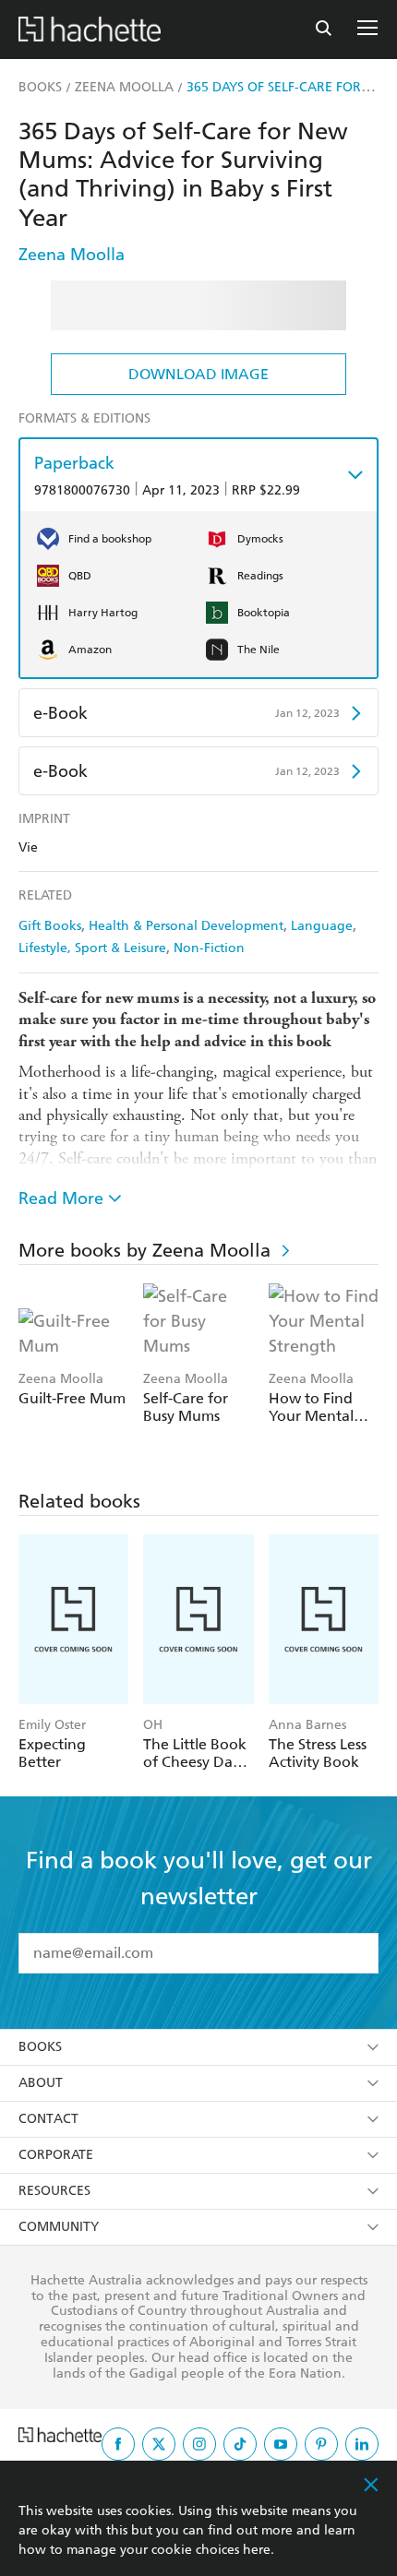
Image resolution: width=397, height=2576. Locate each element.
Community (59, 2227)
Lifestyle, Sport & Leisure (92, 948)
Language (322, 926)
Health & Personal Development (186, 926)
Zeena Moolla (72, 254)
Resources (54, 2191)
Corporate (56, 2155)
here (257, 2550)
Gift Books (50, 926)
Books (40, 2047)
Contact (48, 2119)
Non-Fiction (209, 948)
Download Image (198, 374)
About (41, 2083)
